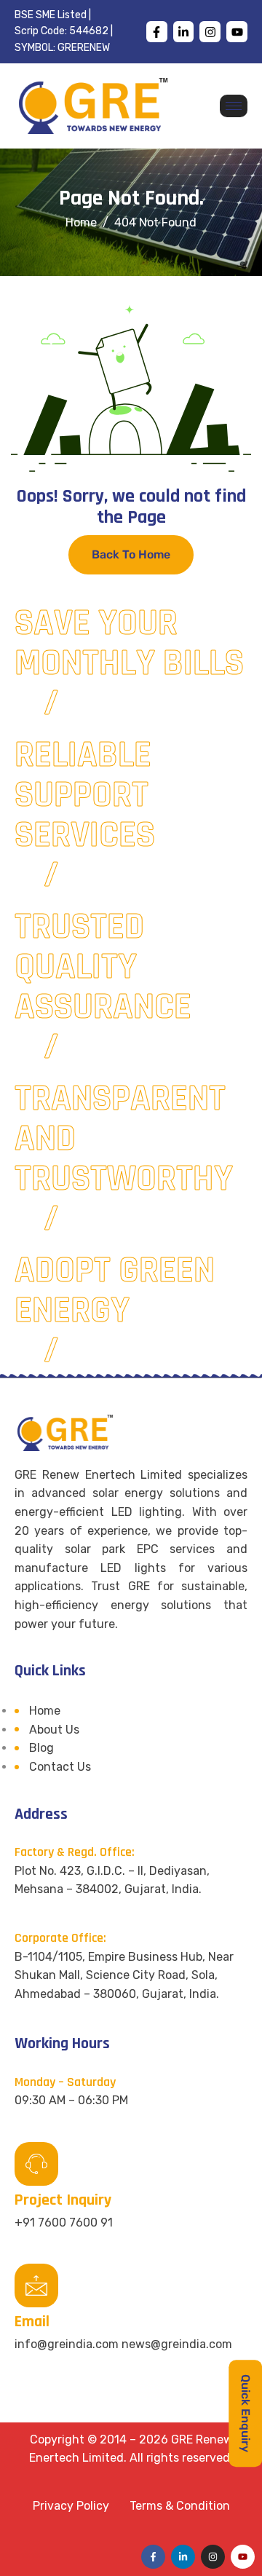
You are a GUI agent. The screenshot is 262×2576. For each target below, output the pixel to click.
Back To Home (131, 554)
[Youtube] (237, 32)
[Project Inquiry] (36, 2164)
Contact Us (60, 1767)
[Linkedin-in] (184, 32)
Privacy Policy (71, 2506)
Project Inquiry (63, 2200)
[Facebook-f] (157, 32)
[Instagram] (210, 32)
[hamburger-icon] (234, 106)
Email (32, 2322)
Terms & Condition (180, 2506)
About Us (54, 1730)
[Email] (36, 2285)
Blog (41, 1748)
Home (45, 1711)
